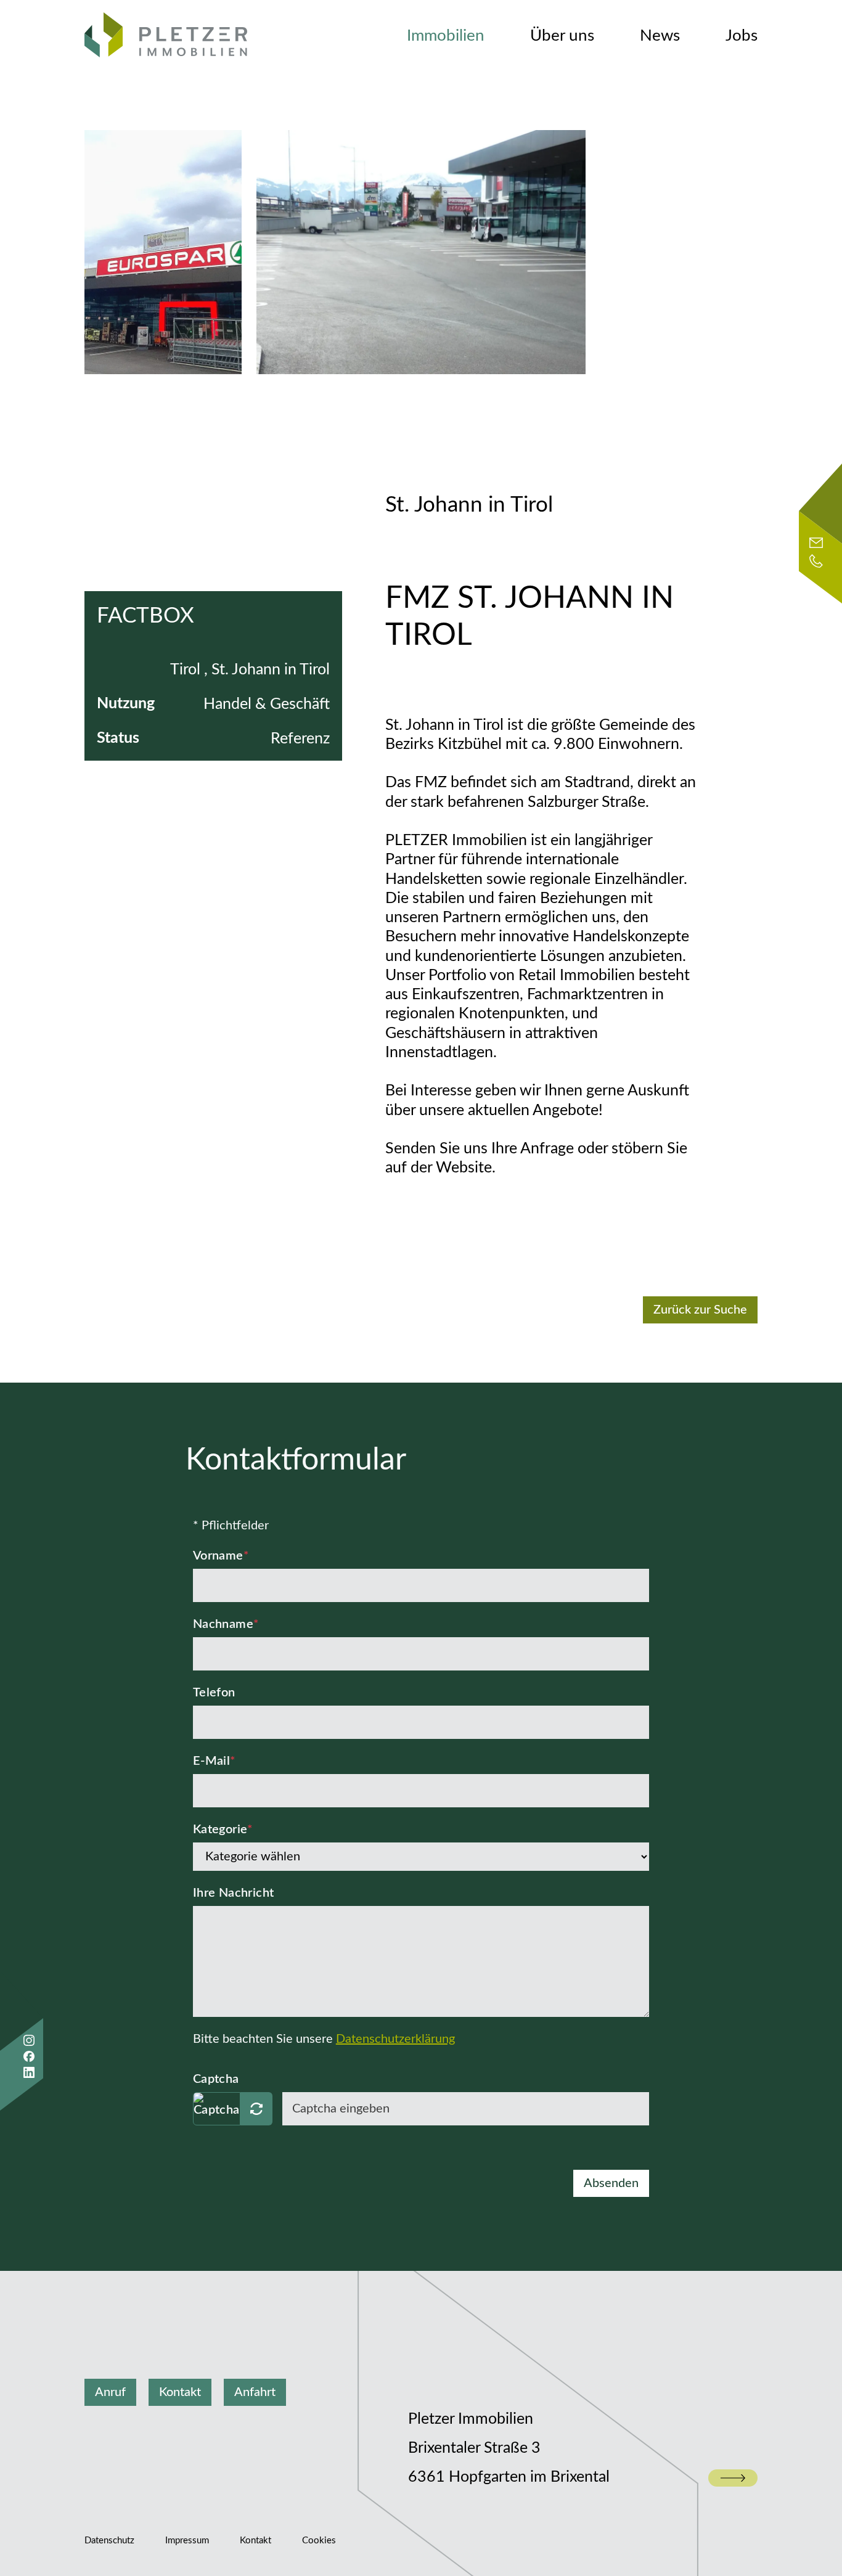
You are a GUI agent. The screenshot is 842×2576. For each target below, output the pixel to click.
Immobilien (446, 36)
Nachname (226, 1624)
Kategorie (223, 1830)
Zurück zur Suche (700, 1310)
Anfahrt (255, 2392)
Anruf (110, 2392)
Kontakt (180, 2392)
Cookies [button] (319, 2541)
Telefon (214, 1693)
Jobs (742, 36)
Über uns (562, 36)
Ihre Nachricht (234, 1893)
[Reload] (256, 2109)
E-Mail (215, 1761)
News (660, 36)
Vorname (221, 1556)
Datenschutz (109, 2541)
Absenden (611, 2183)
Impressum (187, 2541)
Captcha (216, 2079)
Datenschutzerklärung (395, 2039)
